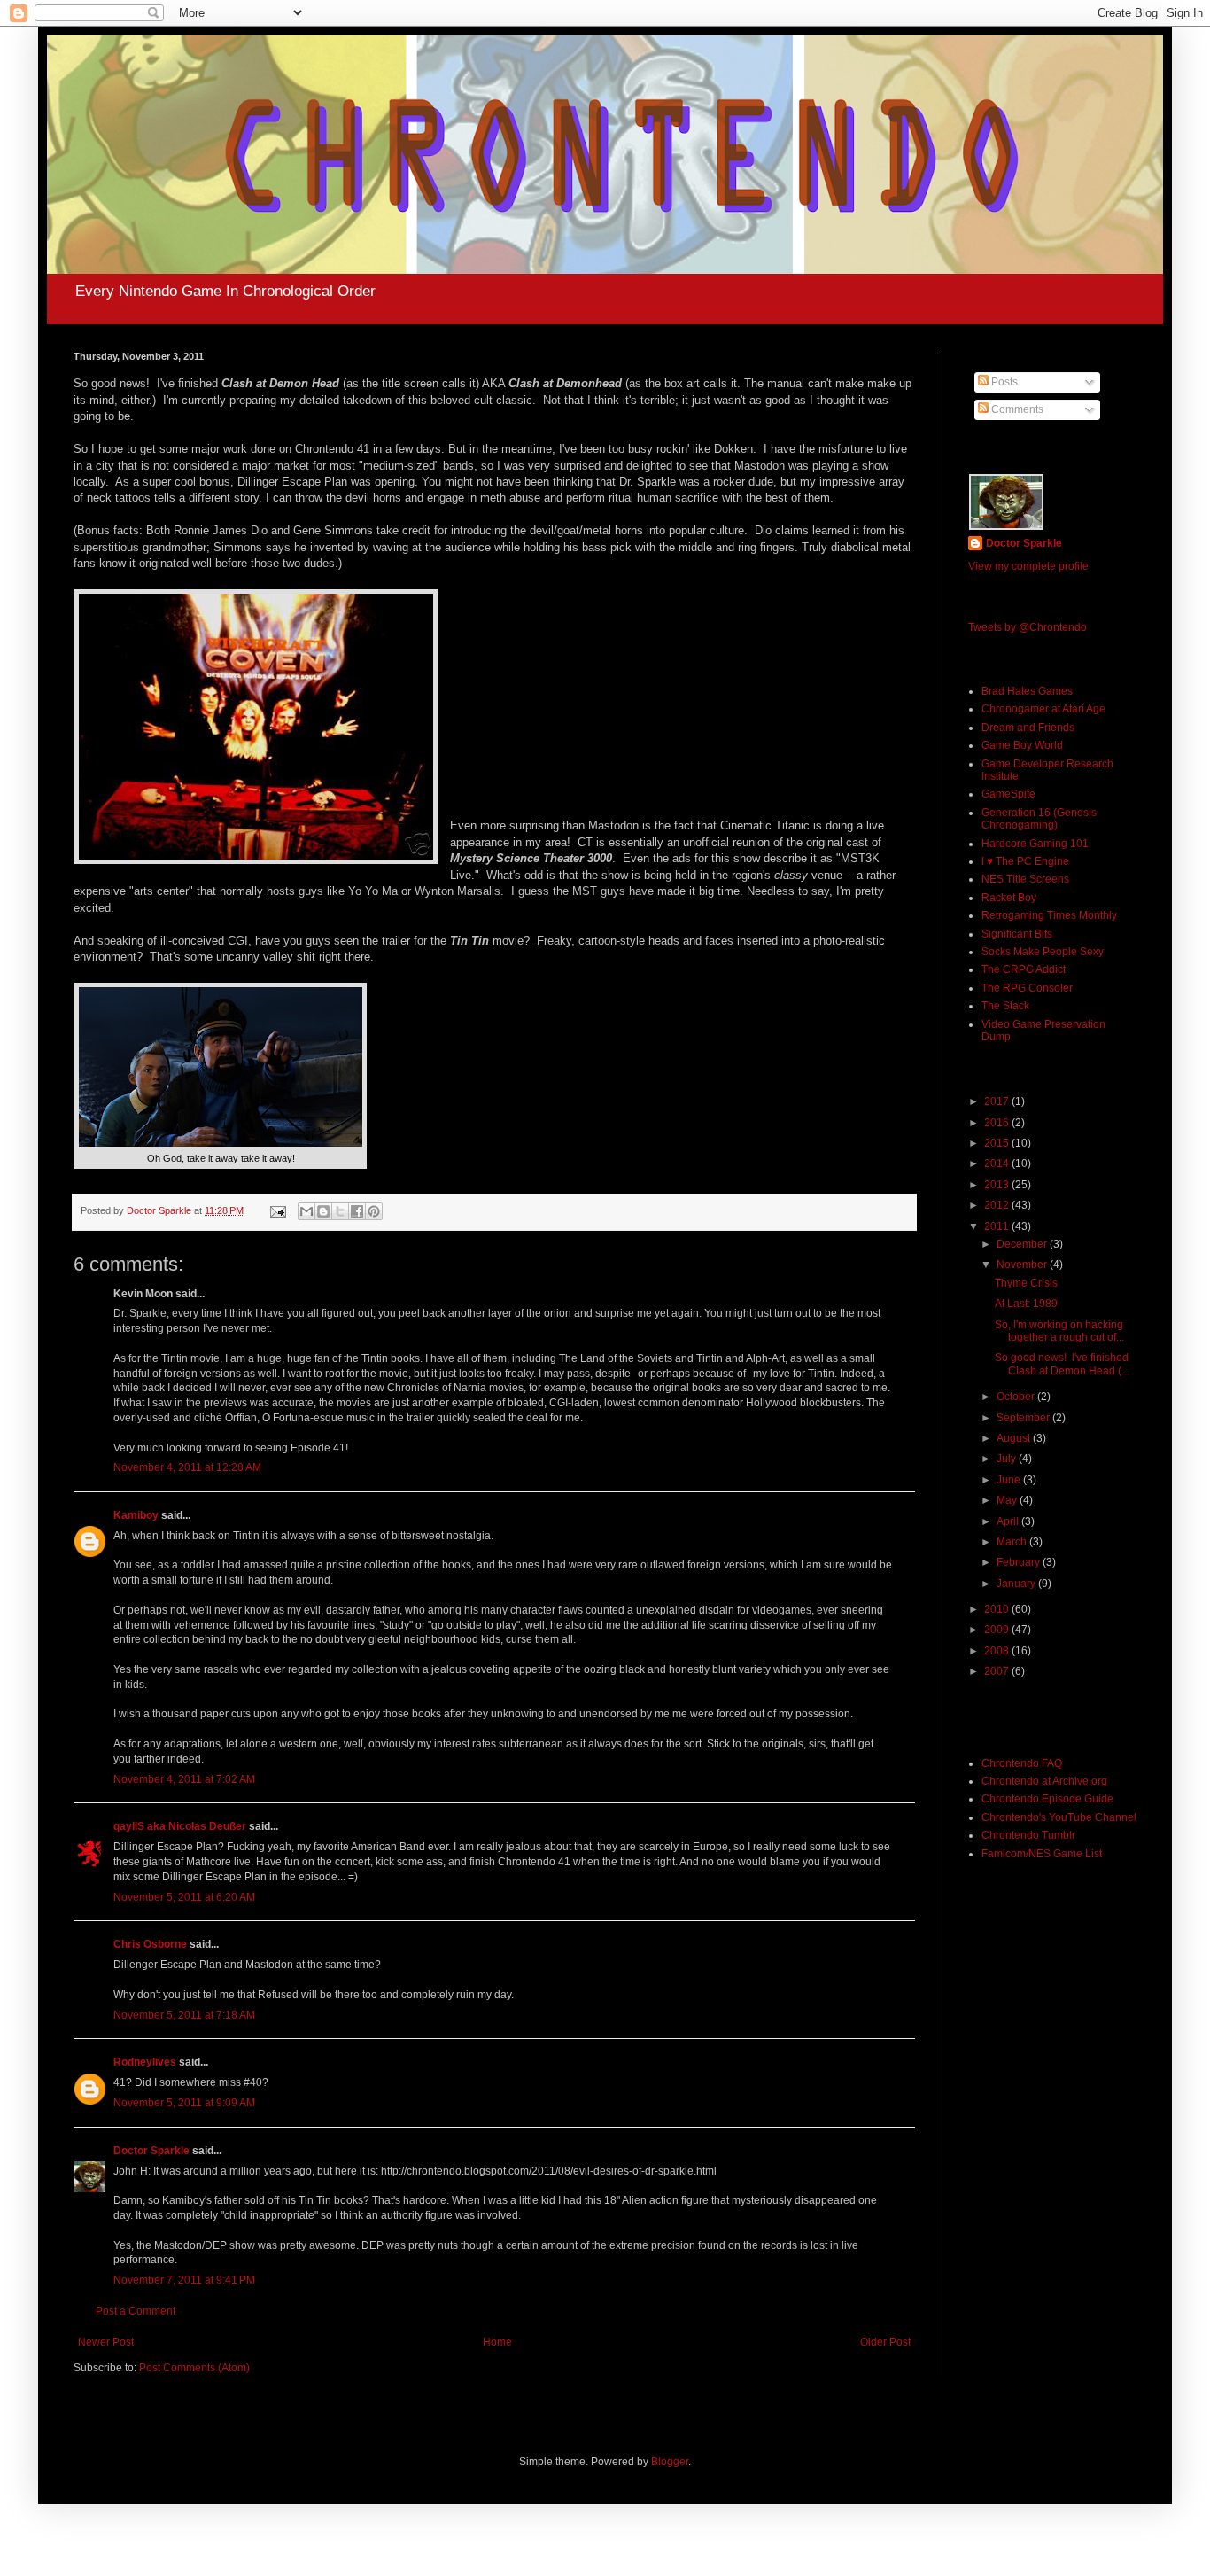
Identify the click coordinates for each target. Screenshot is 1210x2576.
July (1008, 1459)
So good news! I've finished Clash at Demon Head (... (1062, 1364)
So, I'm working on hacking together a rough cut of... (1059, 1331)
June (1010, 1480)
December (1023, 1244)
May (1008, 1500)
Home (497, 2342)
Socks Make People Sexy (1043, 952)
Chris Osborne (150, 1944)
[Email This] (306, 1211)
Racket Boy (1009, 898)
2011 (998, 1226)
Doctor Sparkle (151, 2151)
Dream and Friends (1028, 728)
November (1023, 1265)
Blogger (670, 2462)
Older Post (885, 2342)
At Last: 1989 (1026, 1304)
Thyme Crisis (1026, 1283)
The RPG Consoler (1027, 988)
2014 (998, 1163)
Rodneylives (145, 2062)
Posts (1003, 382)
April (1009, 1521)
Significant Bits (1017, 934)
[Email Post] (277, 1210)
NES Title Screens (1025, 879)
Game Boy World (1022, 745)
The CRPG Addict (1024, 969)
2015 (998, 1143)
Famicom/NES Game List (1042, 1854)
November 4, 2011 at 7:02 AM (184, 1779)
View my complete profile (1028, 566)
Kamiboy (136, 1515)
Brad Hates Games (1027, 691)
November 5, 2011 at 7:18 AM (184, 2015)
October (1017, 1397)
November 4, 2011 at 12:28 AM (187, 1467)
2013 (998, 1185)
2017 (998, 1101)
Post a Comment (136, 2311)
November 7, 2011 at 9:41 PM (184, 2280)
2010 (998, 1609)
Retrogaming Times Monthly (1049, 915)
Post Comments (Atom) (194, 2368)
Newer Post (106, 2342)
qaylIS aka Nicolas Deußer (180, 1826)
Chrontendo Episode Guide (1047, 1799)
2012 (998, 1205)
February (1020, 1562)
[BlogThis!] (323, 1211)
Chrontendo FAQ (1022, 1763)
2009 (998, 1630)
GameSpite (1008, 794)
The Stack (1005, 1006)
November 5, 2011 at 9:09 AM (184, 2103)
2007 (998, 1671)
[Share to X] (340, 1211)
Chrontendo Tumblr (1028, 1835)
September (1024, 1418)
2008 (998, 1651)
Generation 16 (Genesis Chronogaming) (1039, 819)
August (1015, 1438)
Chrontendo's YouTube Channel (1059, 1817)
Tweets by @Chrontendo (1028, 627)
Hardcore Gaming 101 (1035, 844)
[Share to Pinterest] (374, 1211)
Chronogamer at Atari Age (1043, 709)
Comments (1016, 409)
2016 (998, 1123)
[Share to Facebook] (357, 1211)
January (1017, 1584)
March (1013, 1542)
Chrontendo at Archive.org (1044, 1781)
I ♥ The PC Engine (1025, 861)
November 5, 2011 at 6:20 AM (184, 1897)
